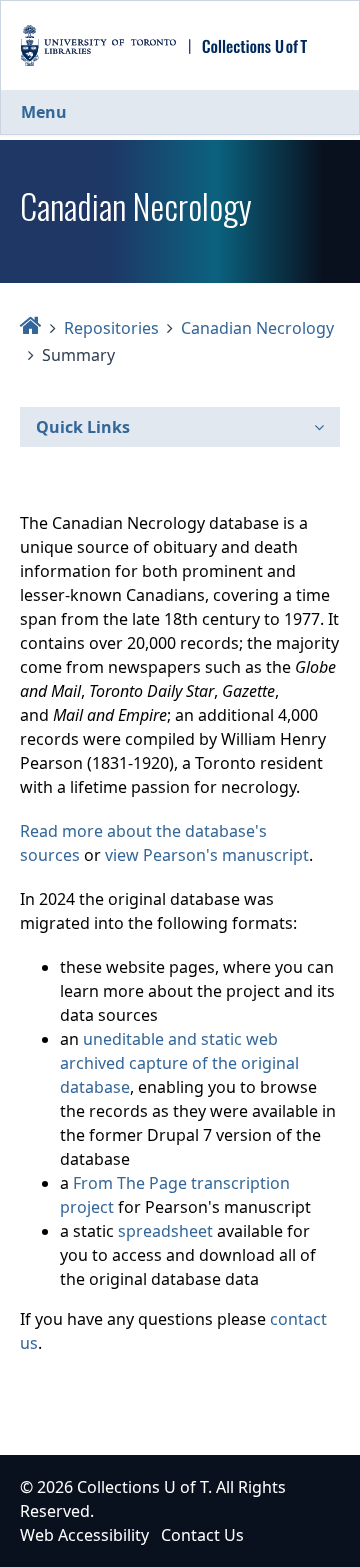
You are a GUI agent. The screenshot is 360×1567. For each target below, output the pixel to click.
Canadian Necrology (257, 328)
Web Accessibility (84, 1535)
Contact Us (202, 1535)
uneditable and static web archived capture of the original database (179, 1063)
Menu (44, 112)
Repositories (111, 328)
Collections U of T (142, 1487)
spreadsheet (165, 1231)
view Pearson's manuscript (207, 855)
